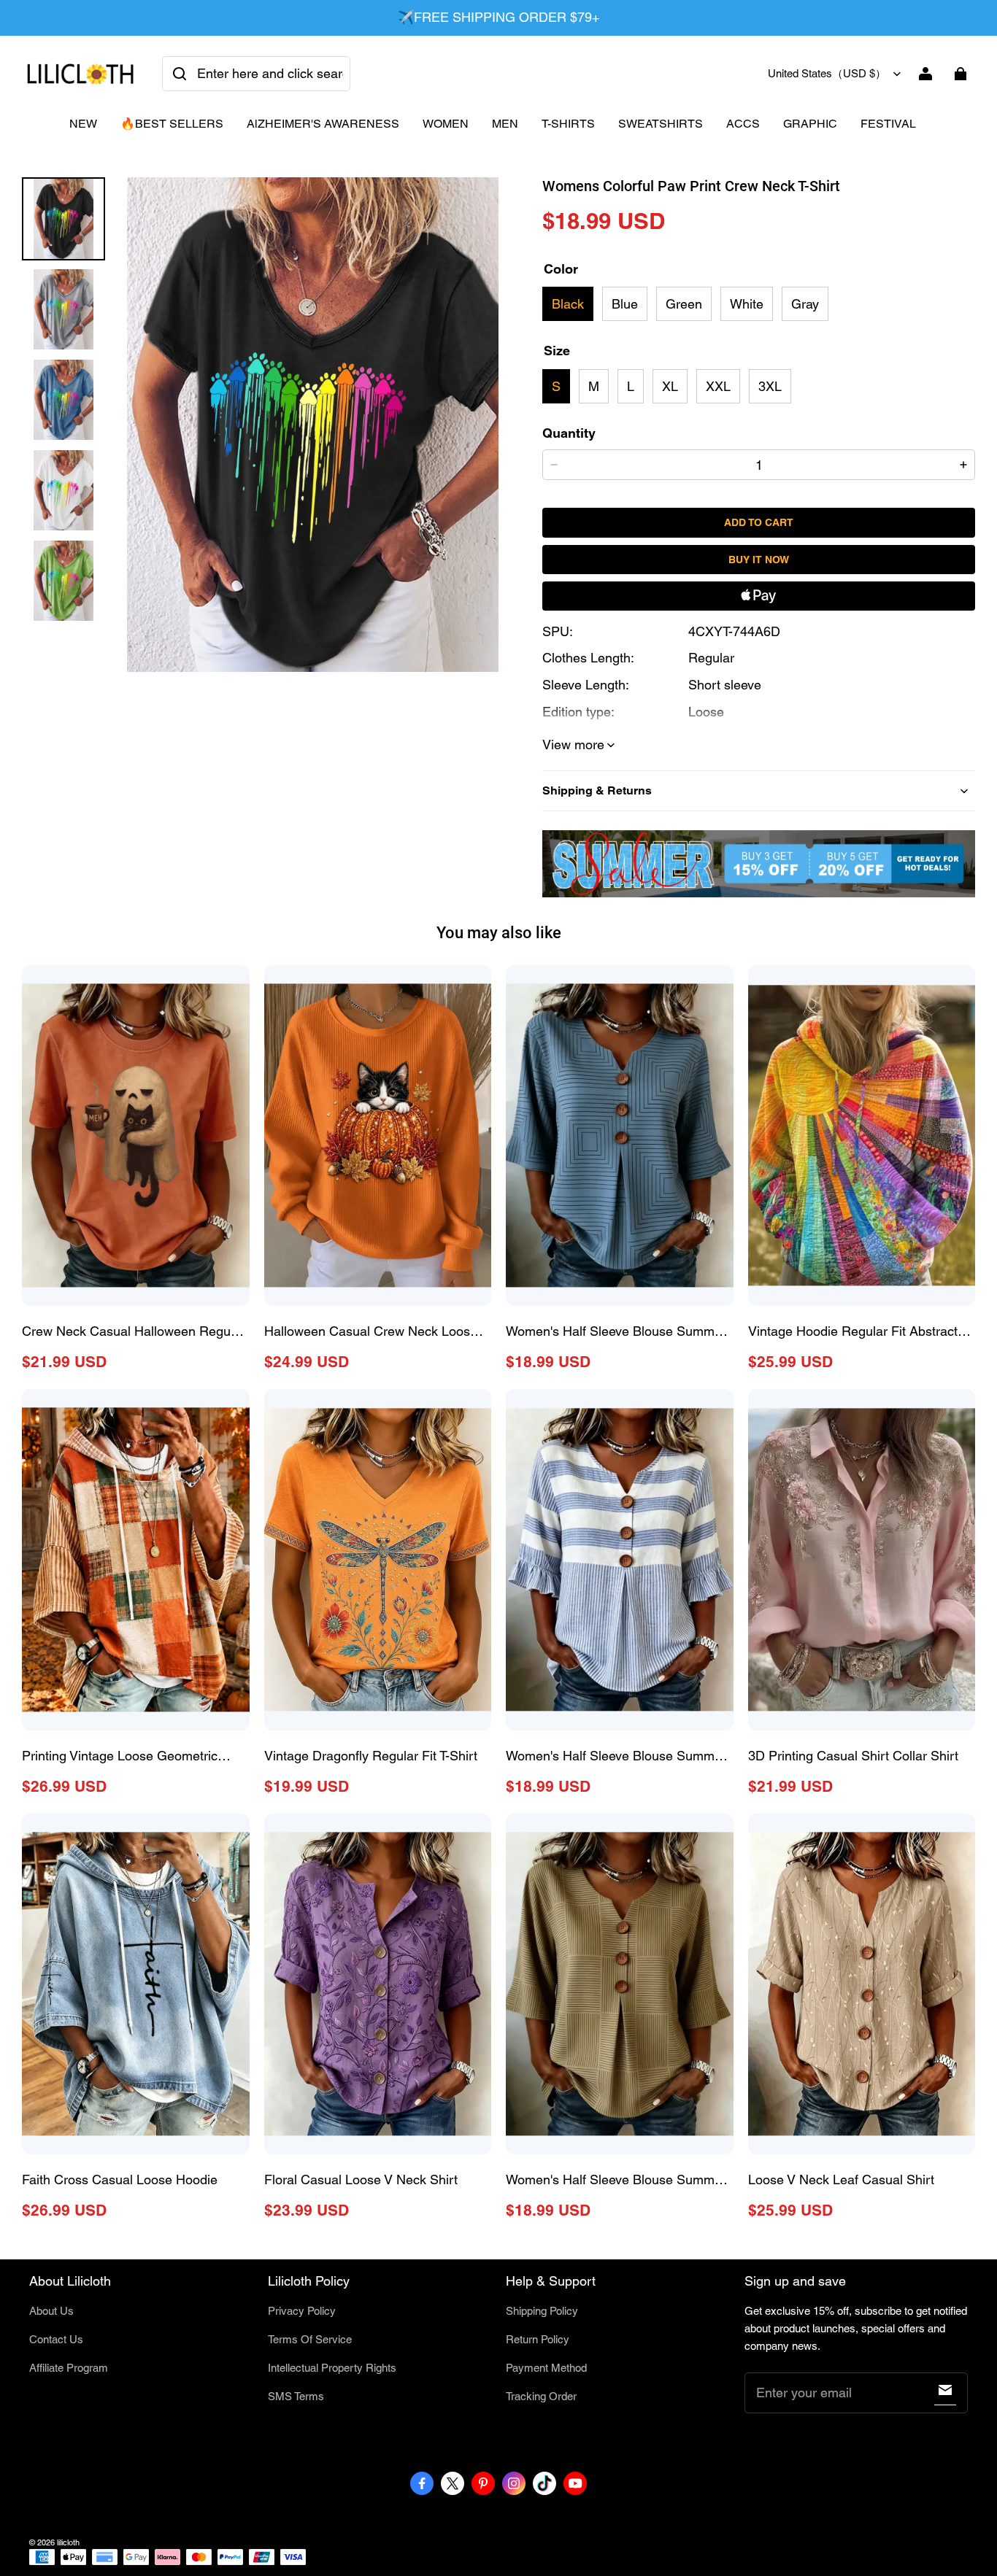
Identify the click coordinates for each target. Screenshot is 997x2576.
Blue (625, 304)
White (747, 304)
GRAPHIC (810, 124)
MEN (505, 124)
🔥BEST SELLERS (172, 124)
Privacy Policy (302, 2311)
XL (670, 386)
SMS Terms (296, 2396)
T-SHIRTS (568, 124)
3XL (770, 386)
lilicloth (68, 2542)
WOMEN (446, 124)
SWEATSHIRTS (661, 124)
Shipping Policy (542, 2311)
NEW (83, 124)
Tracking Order (541, 2396)
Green (684, 304)
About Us (51, 2311)
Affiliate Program (69, 2368)
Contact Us (56, 2339)
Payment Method (546, 2368)
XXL (718, 386)
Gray (805, 304)
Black (568, 304)
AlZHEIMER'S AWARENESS (323, 124)
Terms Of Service (310, 2339)
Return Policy (538, 2339)
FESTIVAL (888, 124)
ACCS (743, 124)
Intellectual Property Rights (332, 2368)
